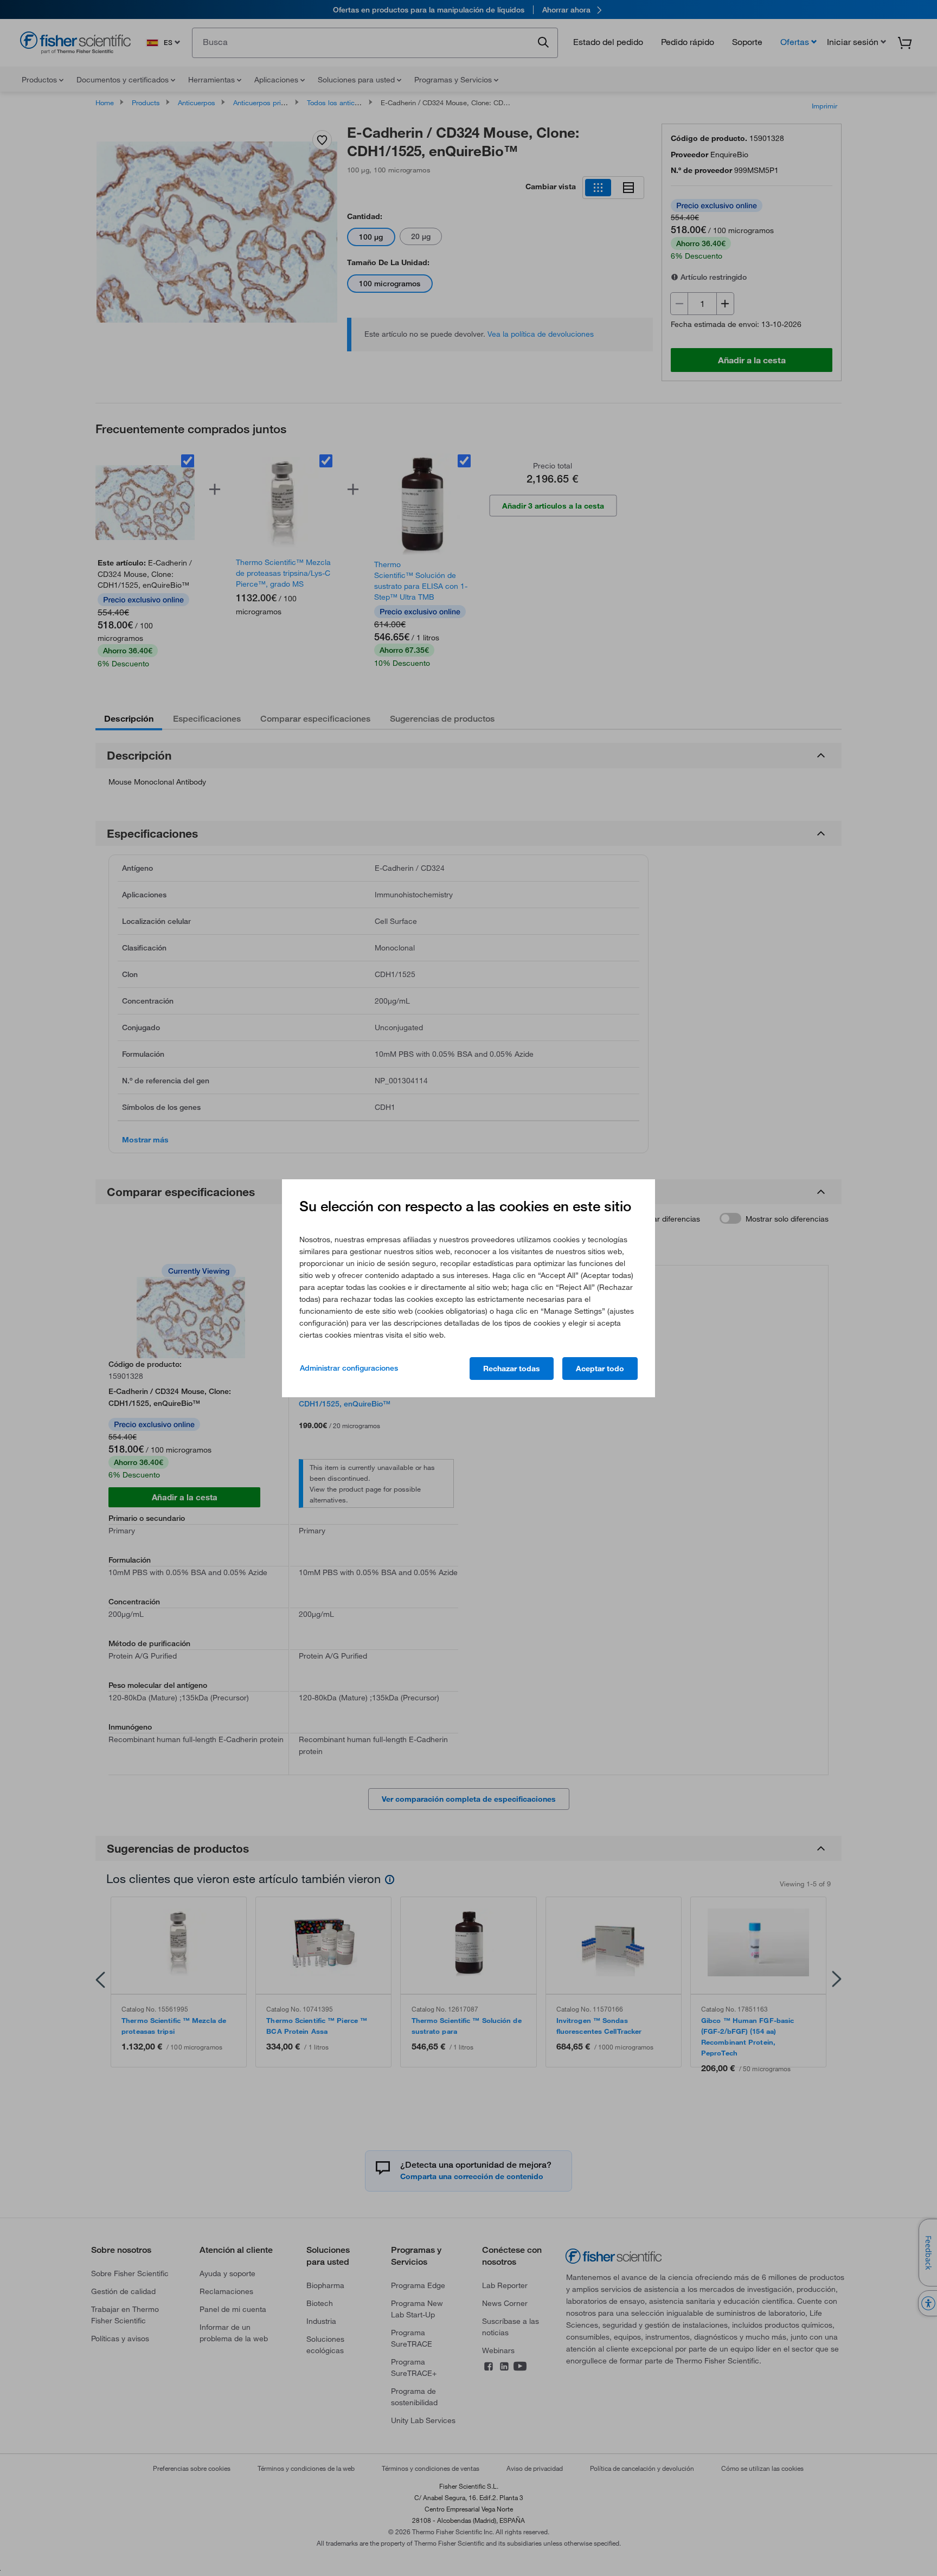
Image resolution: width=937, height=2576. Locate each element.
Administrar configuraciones (349, 1368)
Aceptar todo (600, 1369)
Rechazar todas (512, 1369)
